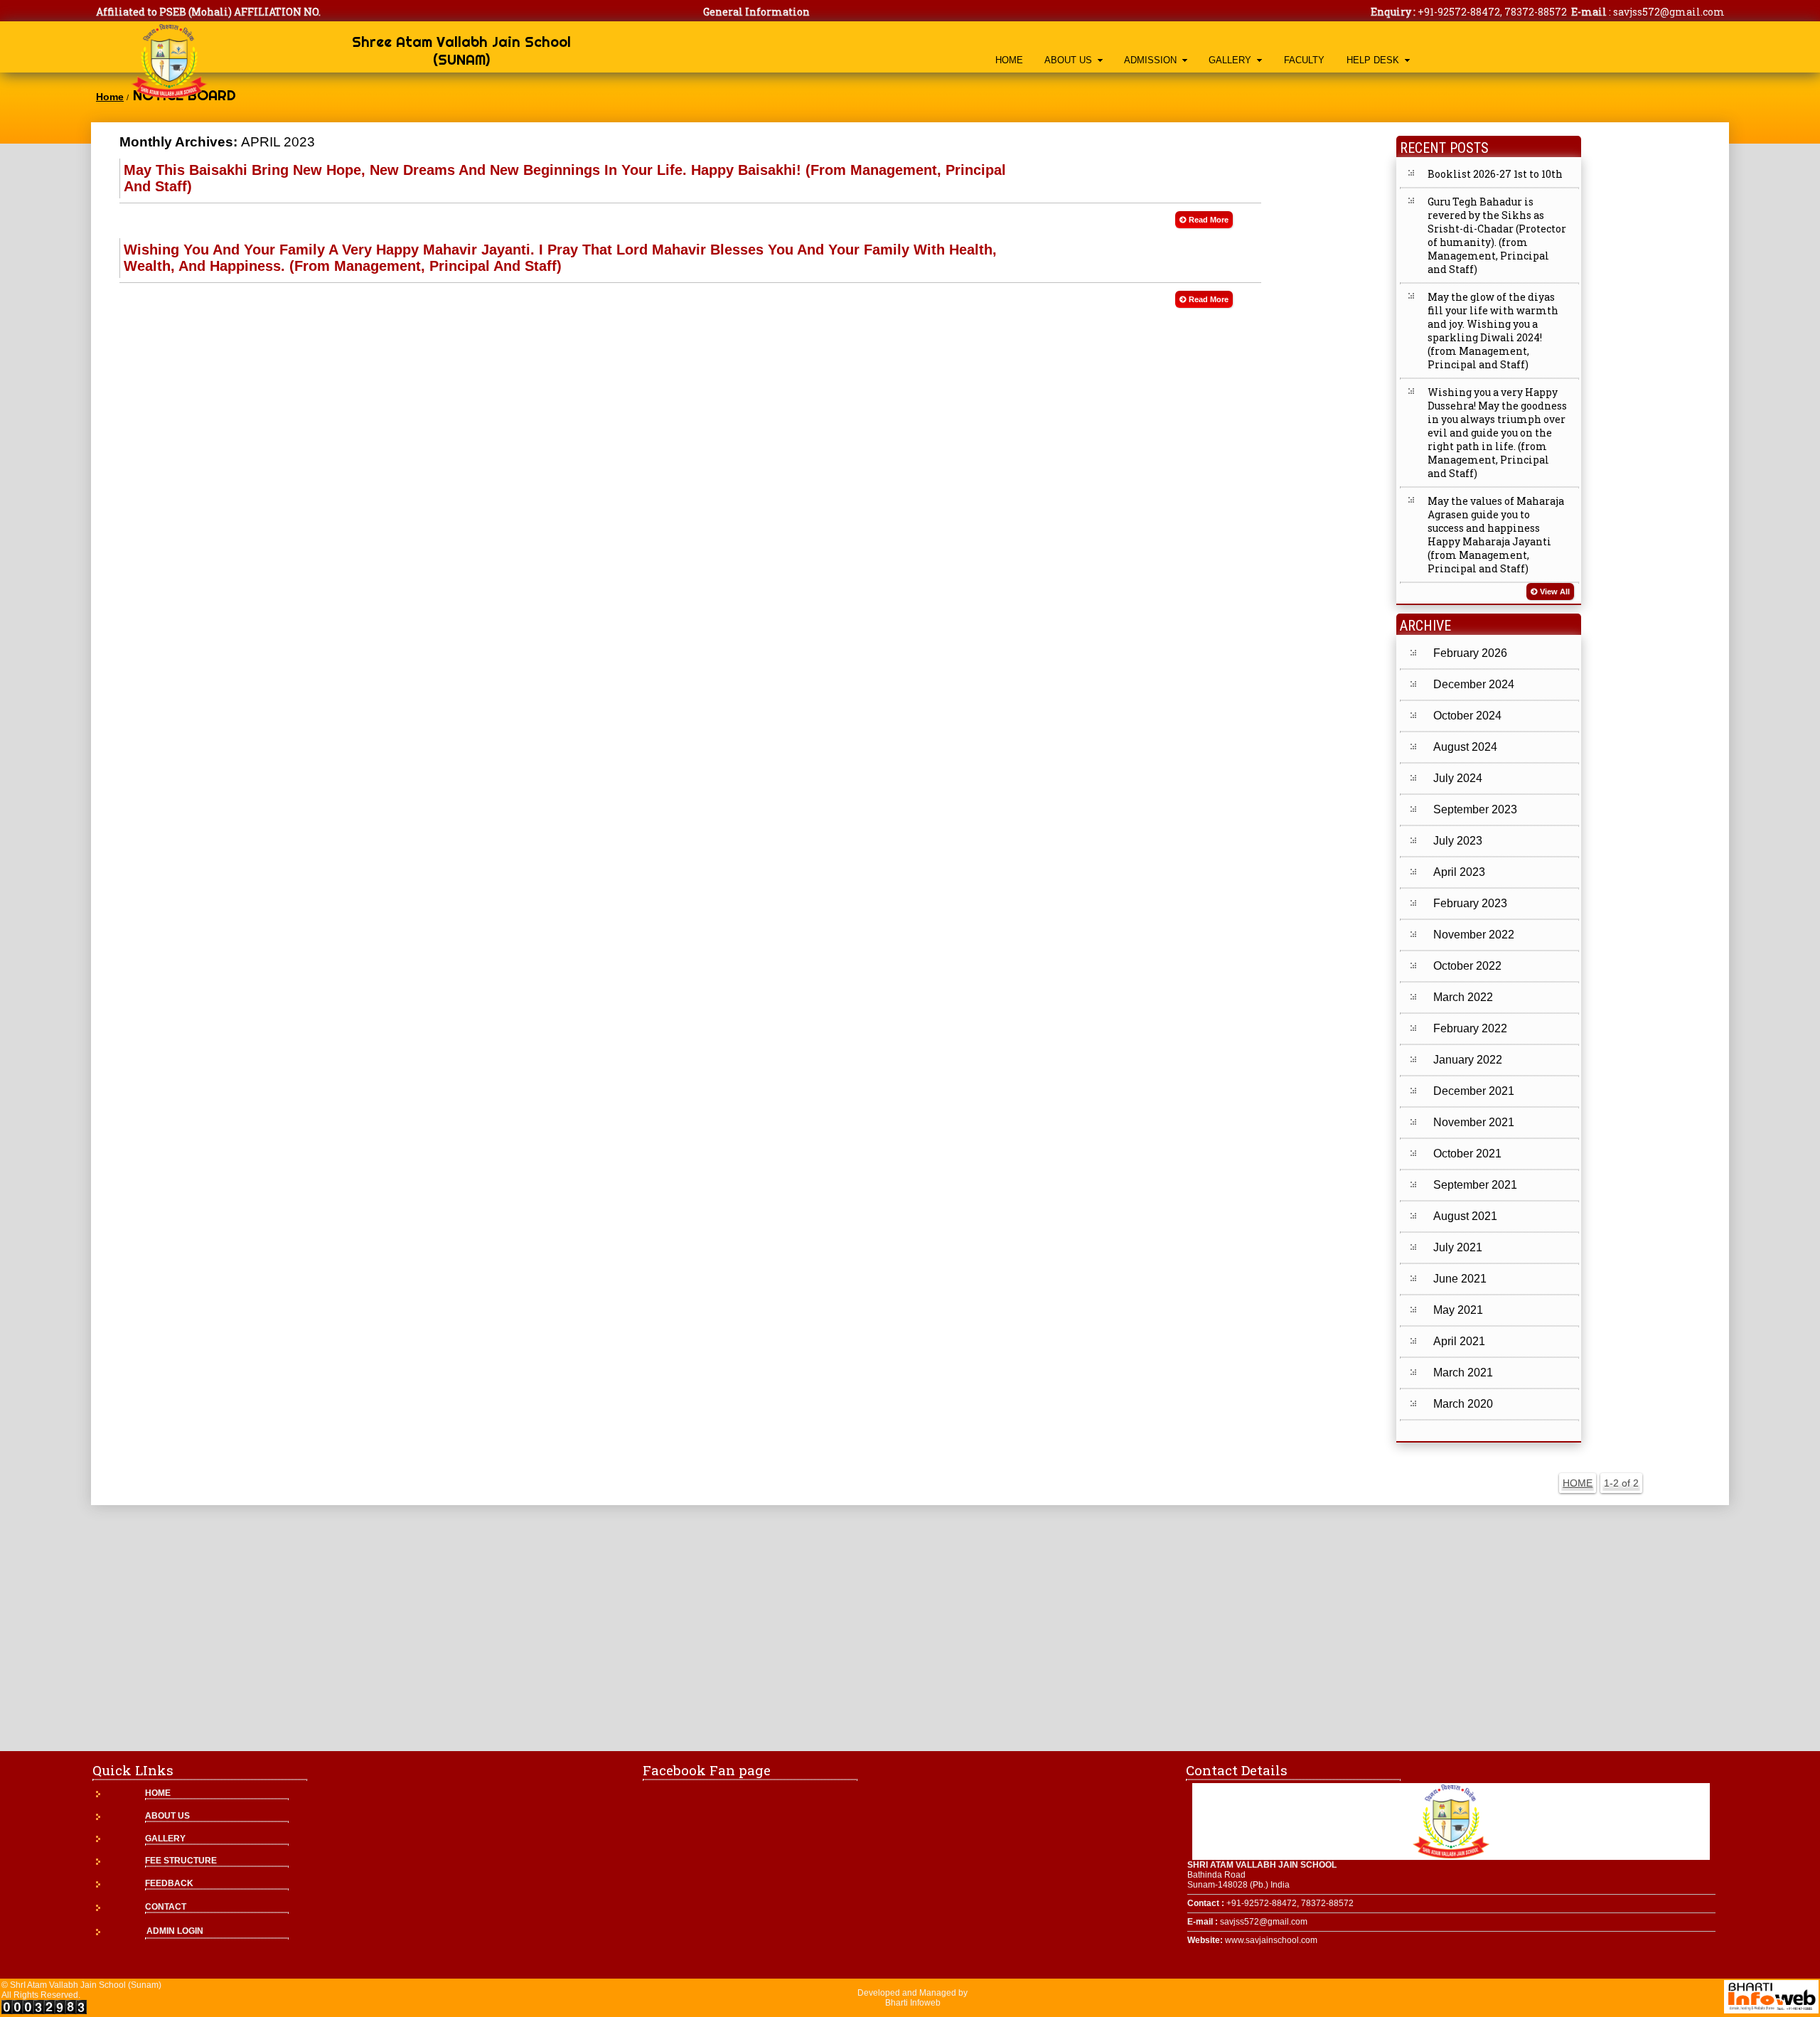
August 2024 (1465, 747)
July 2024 (1458, 778)
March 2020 (1463, 1404)
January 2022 (1468, 1060)
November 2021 (1474, 1122)
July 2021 (1458, 1247)
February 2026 (1470, 653)
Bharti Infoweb (913, 2003)
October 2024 (1467, 716)
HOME (1009, 60)
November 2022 (1474, 935)
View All (1555, 592)
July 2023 (1458, 841)
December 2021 (1474, 1091)
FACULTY (1304, 60)
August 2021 (1465, 1216)
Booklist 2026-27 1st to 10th (1495, 174)
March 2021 (1463, 1373)
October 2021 (1467, 1154)
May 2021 (1458, 1310)
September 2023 (1475, 809)
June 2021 (1460, 1279)
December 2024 (1474, 684)
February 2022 (1470, 1028)
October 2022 (1467, 966)
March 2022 (1463, 997)
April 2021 (1459, 1341)
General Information (756, 12)
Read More (1209, 220)
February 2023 (1470, 903)
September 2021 (1475, 1185)
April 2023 (1459, 872)
